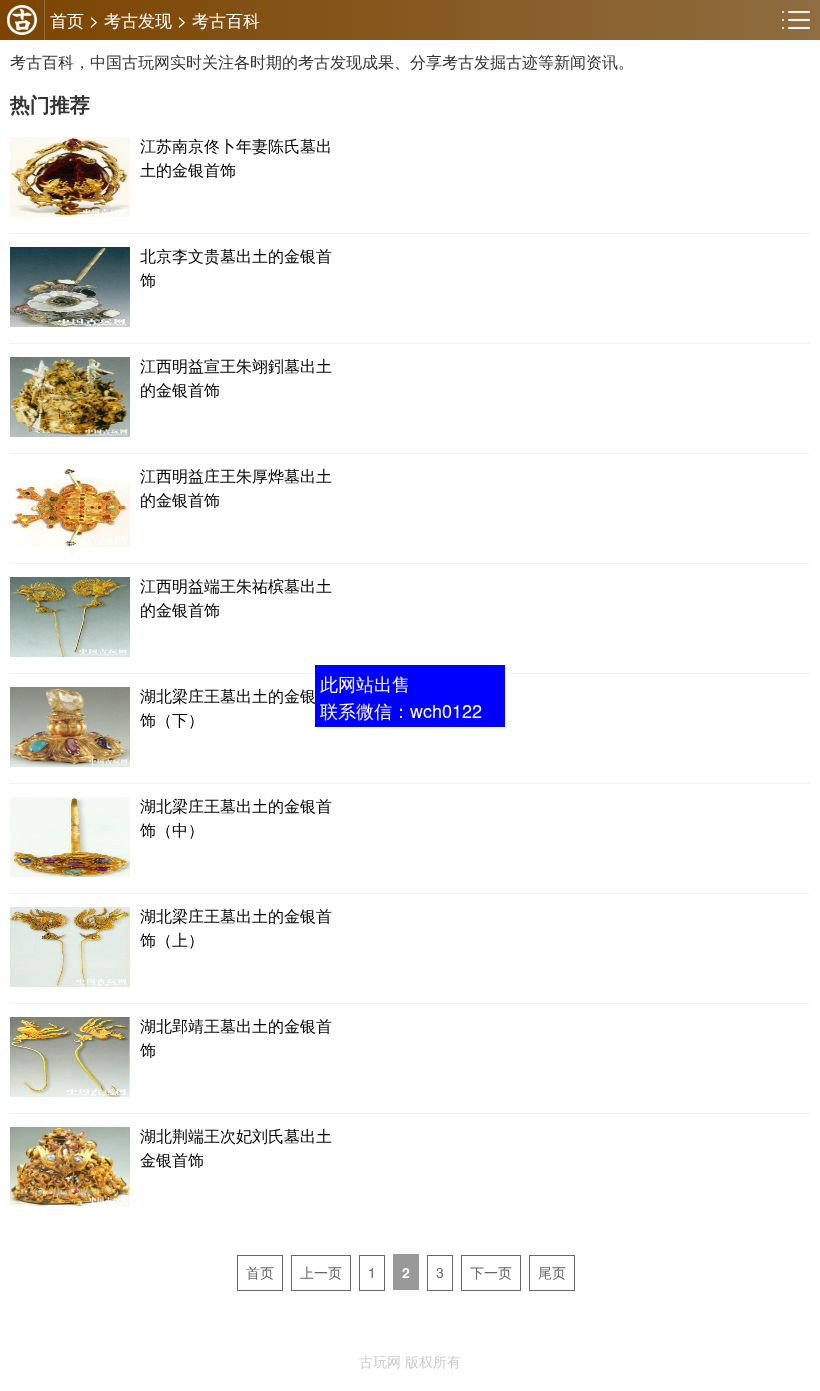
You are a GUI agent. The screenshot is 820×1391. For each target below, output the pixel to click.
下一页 (491, 1272)
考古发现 (138, 19)
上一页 (321, 1272)
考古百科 (226, 19)
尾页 (552, 1272)
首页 (67, 19)
